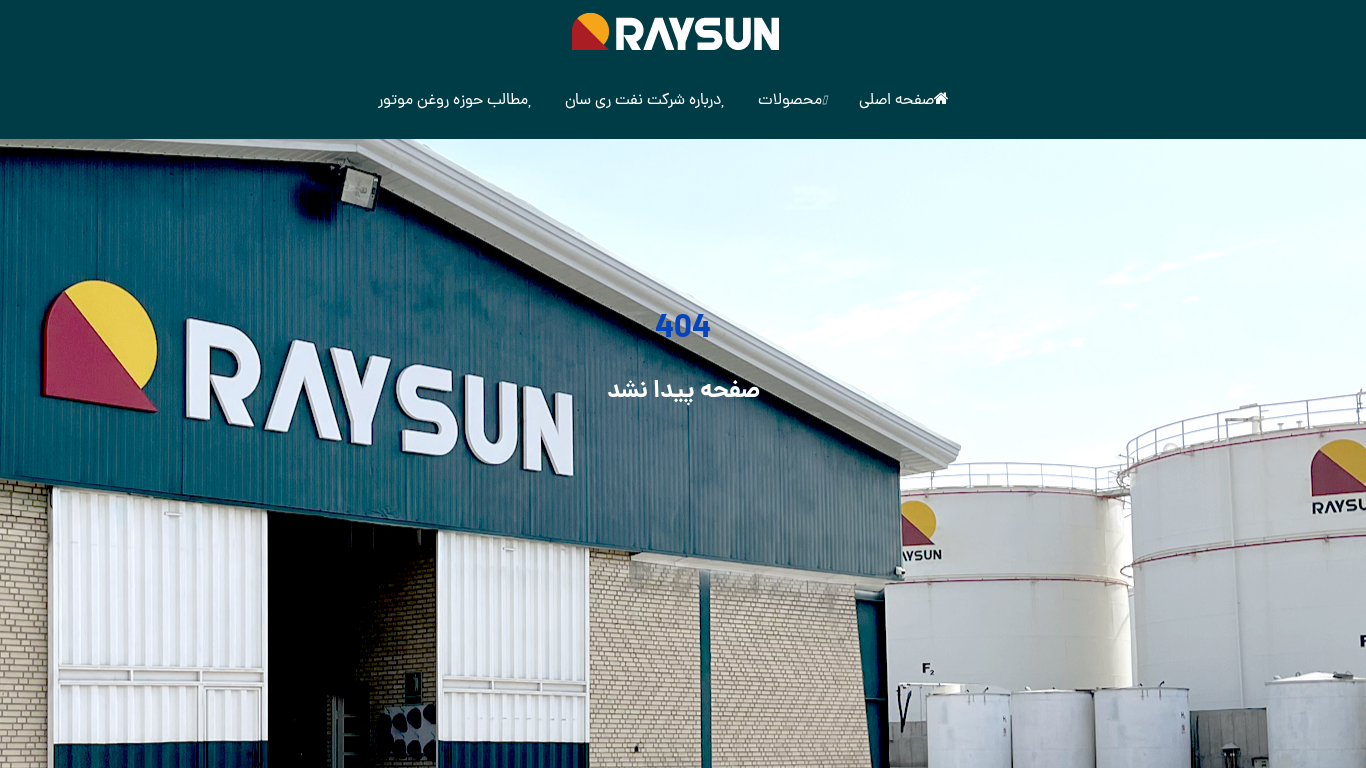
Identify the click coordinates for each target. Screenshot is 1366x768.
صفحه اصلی (896, 101)
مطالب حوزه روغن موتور (453, 101)
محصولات (790, 101)
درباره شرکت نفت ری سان (643, 101)
